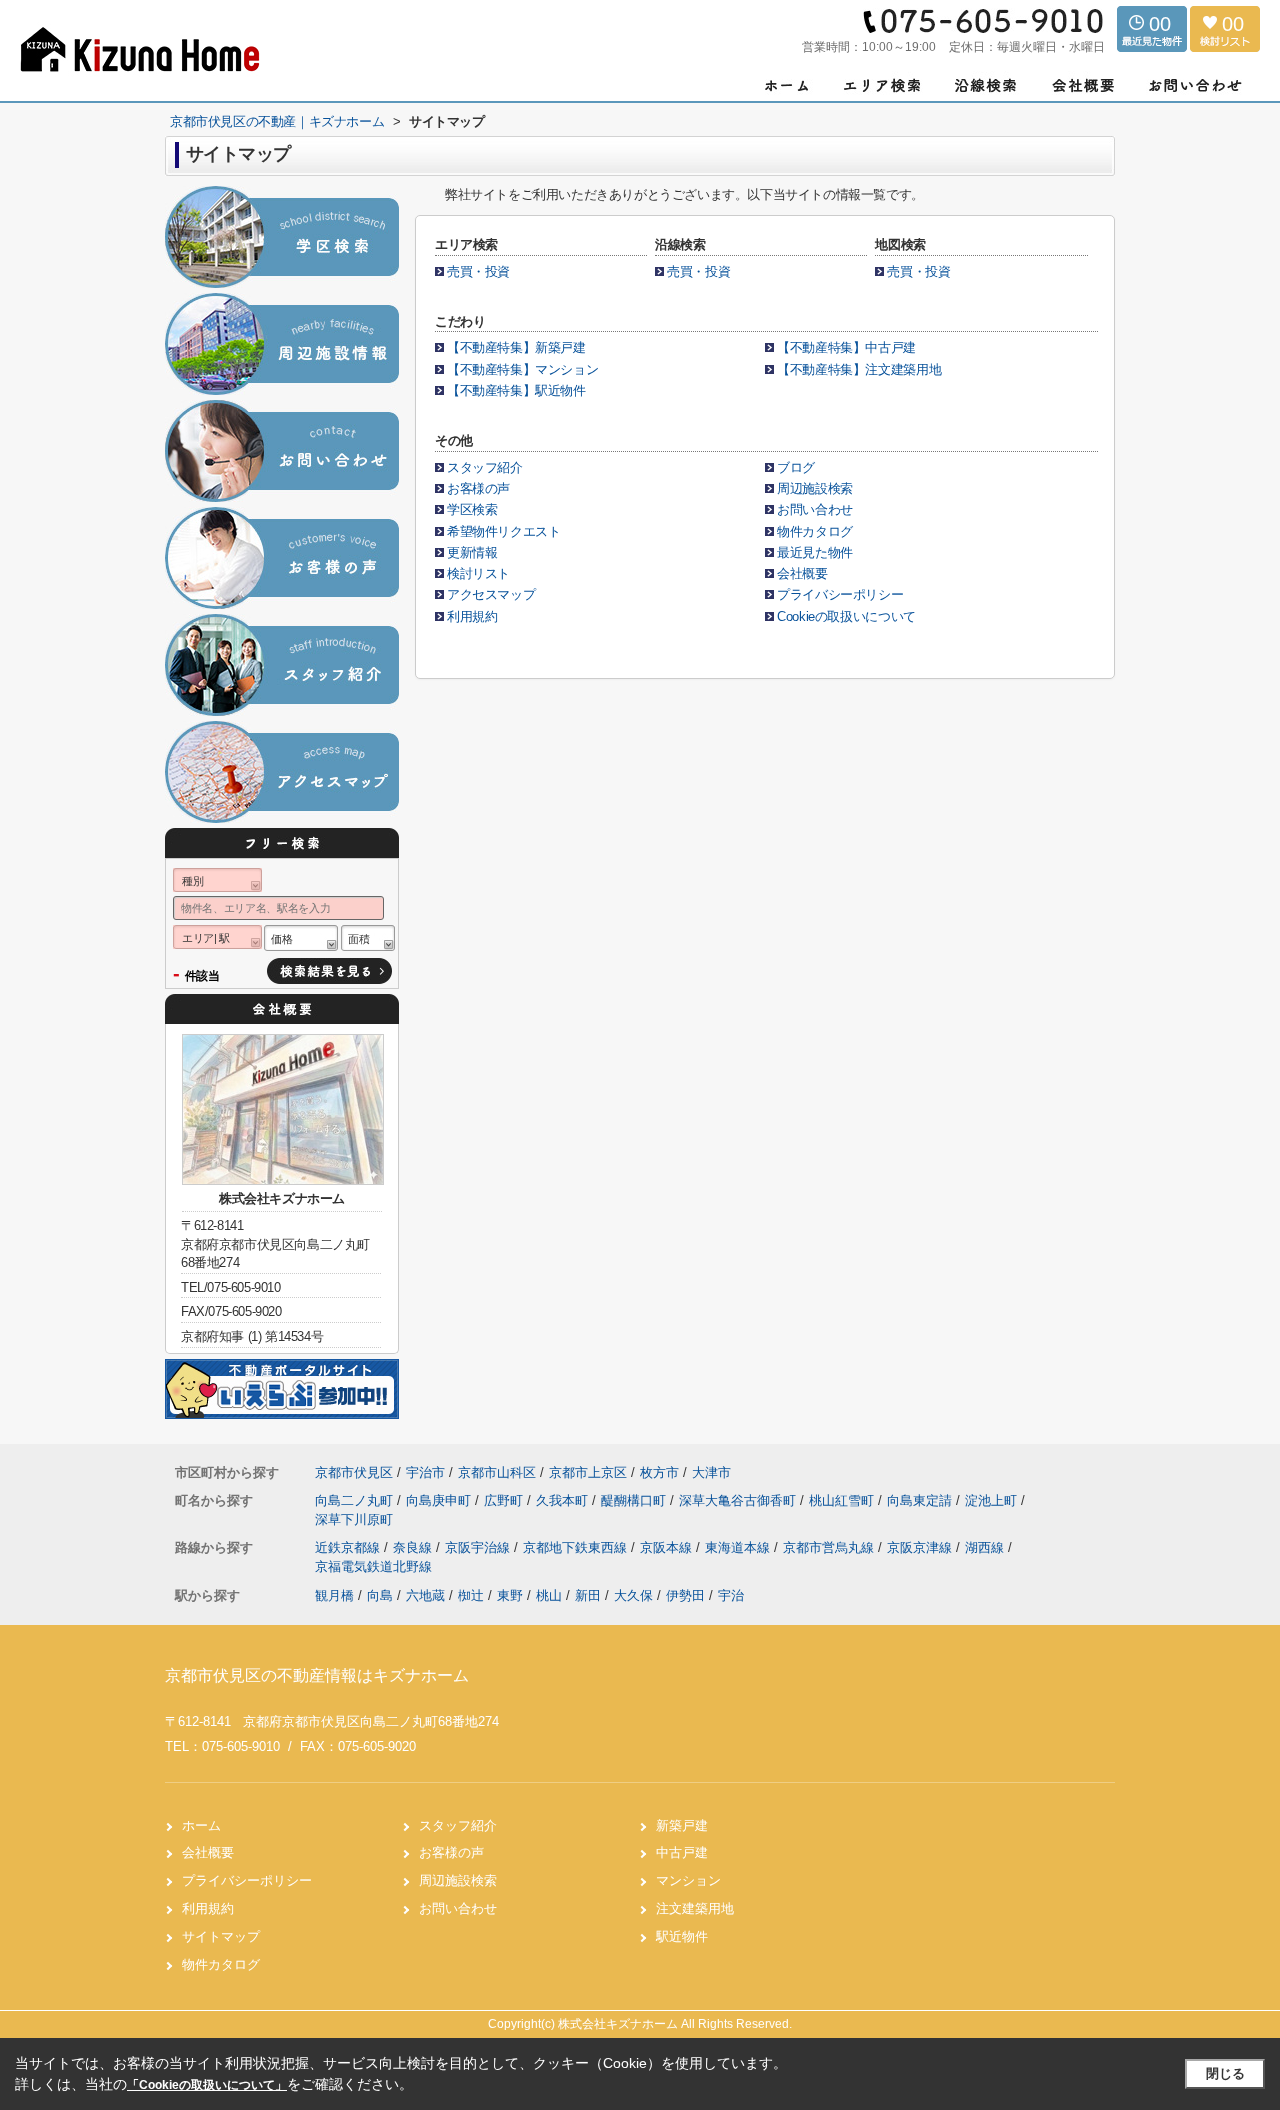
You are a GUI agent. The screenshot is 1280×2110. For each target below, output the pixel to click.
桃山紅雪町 (843, 1500)
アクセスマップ (491, 594)
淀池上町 (993, 1500)
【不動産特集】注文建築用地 (859, 369)
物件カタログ (815, 531)
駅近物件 (682, 1936)
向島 (380, 1595)
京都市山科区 (497, 1472)
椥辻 (471, 1595)
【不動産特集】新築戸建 (522, 347)
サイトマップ (221, 1936)
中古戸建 (682, 1852)
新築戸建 (682, 1825)
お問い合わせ (815, 509)
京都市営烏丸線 (830, 1547)
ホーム (201, 1825)
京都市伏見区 (354, 1472)
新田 (588, 1595)
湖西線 (986, 1547)
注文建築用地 (695, 1908)
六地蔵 (425, 1595)
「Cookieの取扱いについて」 (207, 2085)
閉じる (1225, 2073)
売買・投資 (478, 271)
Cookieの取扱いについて (846, 616)
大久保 (633, 1595)
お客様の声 (478, 488)
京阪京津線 (921, 1547)
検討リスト (478, 573)
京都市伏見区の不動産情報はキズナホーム (317, 1675)
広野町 (505, 1500)
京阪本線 (668, 1547)
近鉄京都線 (349, 1547)
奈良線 (414, 1547)
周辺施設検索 (815, 488)
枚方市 (659, 1472)
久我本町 (564, 1500)
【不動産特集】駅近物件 (516, 390)
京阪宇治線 (479, 1547)
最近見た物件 (815, 552)
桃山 (549, 1595)
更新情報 (472, 552)
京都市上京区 (588, 1472)
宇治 (731, 1595)
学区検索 (472, 509)
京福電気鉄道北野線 (373, 1566)
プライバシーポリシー (840, 594)
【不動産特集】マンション (522, 369)
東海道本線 (739, 1547)
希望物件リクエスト (503, 531)
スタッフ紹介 (485, 467)
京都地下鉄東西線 (577, 1547)
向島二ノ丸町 (356, 1500)
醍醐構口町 (635, 1500)
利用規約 (472, 616)
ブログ (796, 467)
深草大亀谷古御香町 (739, 1500)
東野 (510, 1595)
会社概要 (802, 573)
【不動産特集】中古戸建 (846, 347)
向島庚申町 (440, 1500)
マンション (688, 1880)
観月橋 (334, 1595)
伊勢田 (685, 1595)
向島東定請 (921, 1500)
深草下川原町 (354, 1519)
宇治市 (425, 1472)
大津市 (711, 1472)
